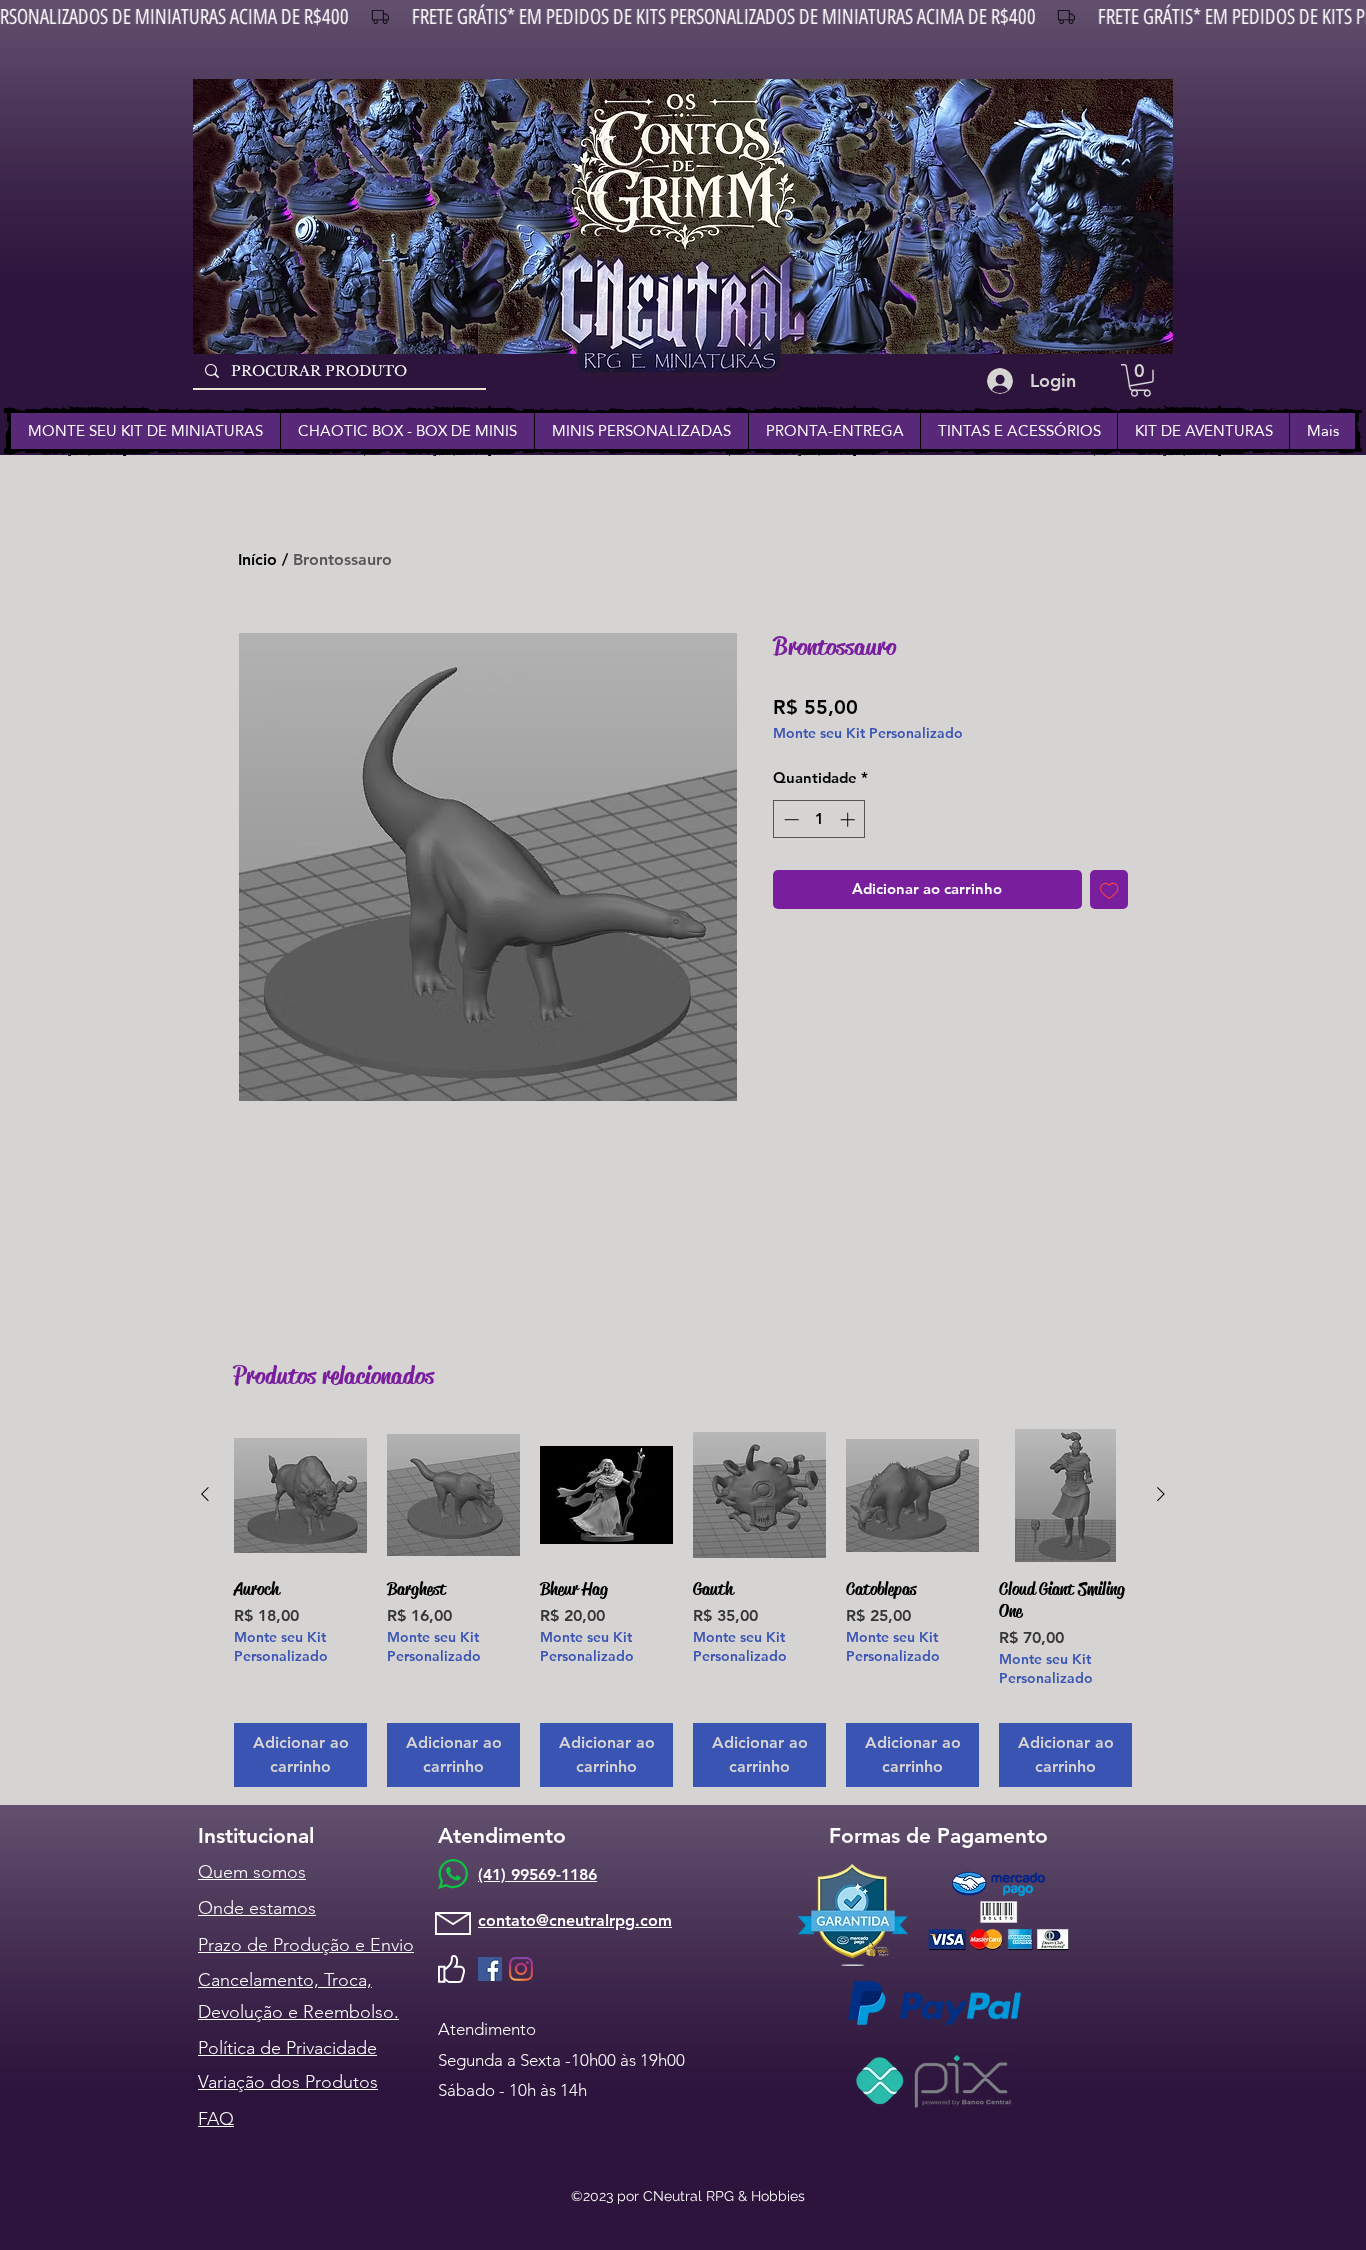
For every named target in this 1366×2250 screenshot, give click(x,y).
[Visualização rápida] (300, 1495)
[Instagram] (521, 1969)
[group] (683, 1608)
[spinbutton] (819, 819)
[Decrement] (789, 819)
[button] (1140, 380)
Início (257, 559)
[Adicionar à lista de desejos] (1109, 889)
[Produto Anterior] (205, 1494)
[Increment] (849, 819)
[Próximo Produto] (1161, 1494)
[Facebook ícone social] (490, 1969)
